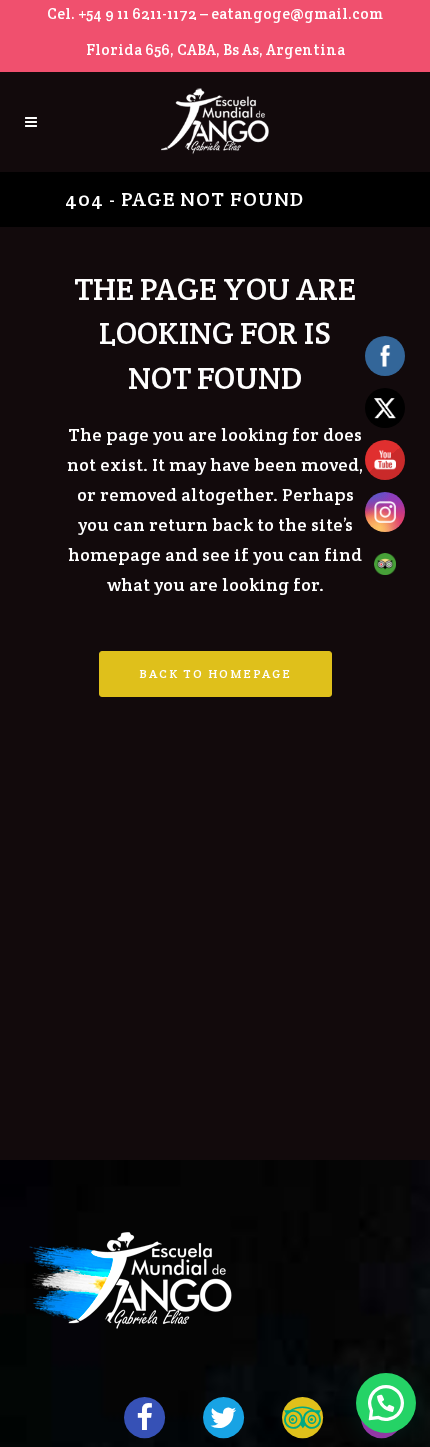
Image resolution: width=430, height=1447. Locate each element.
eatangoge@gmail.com (297, 13)
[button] (386, 1403)
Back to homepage (215, 673)
